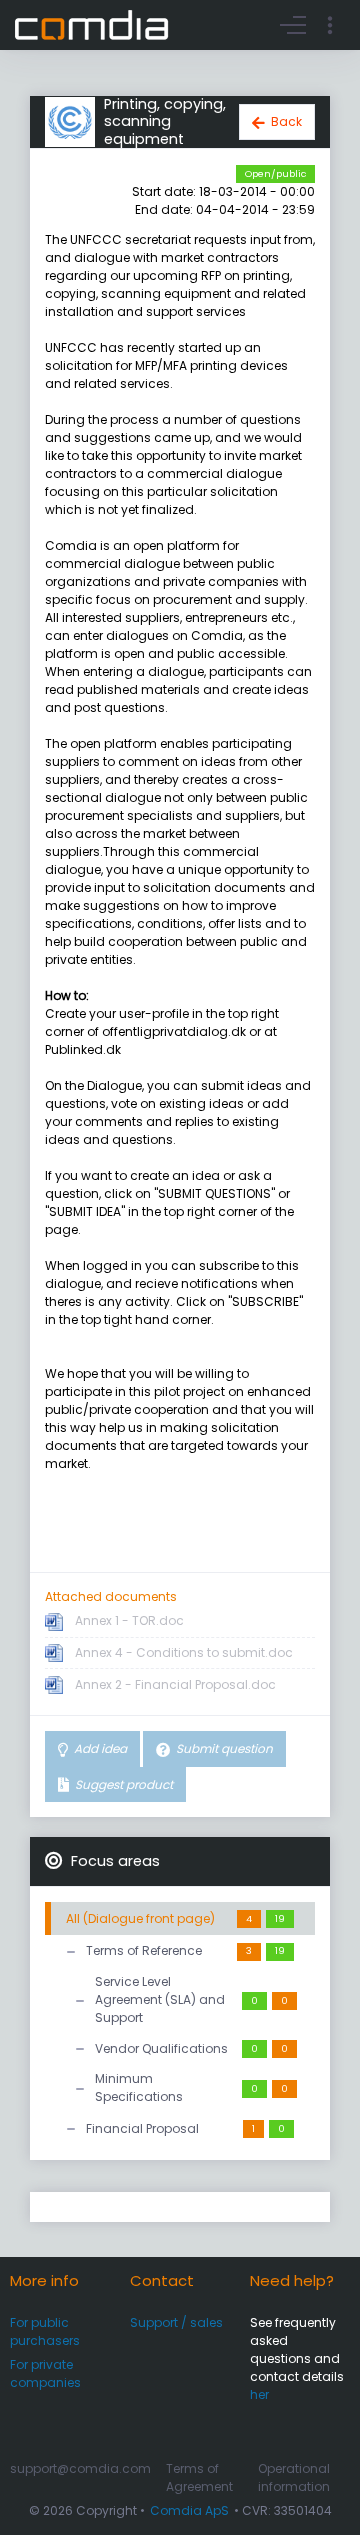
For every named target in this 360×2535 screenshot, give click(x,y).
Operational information (294, 2477)
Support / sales (176, 2322)
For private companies (45, 2373)
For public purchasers (45, 2331)
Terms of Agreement (199, 2477)
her (259, 2394)
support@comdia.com (80, 2468)
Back (286, 121)
